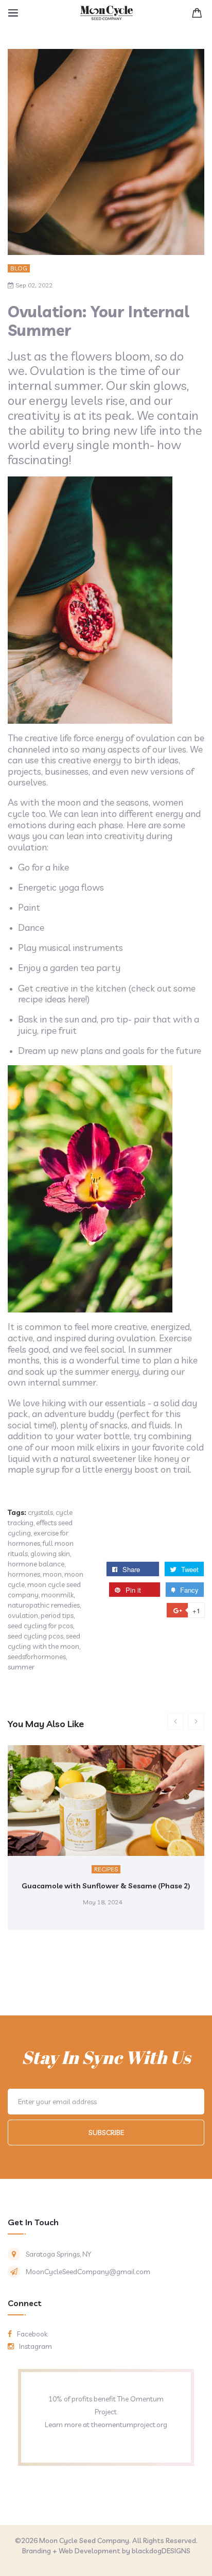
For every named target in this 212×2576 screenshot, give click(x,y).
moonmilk (57, 1595)
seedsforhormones (37, 1657)
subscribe (106, 2133)
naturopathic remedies (44, 1605)
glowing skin (50, 1554)
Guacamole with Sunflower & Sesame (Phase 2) (106, 1886)
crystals (40, 1512)
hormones (24, 1574)
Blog (19, 268)
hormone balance (36, 1564)
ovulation (23, 1615)
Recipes (106, 1869)
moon (52, 1574)
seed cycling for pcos (40, 1626)
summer (21, 1667)
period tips (57, 1615)
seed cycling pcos (36, 1636)
